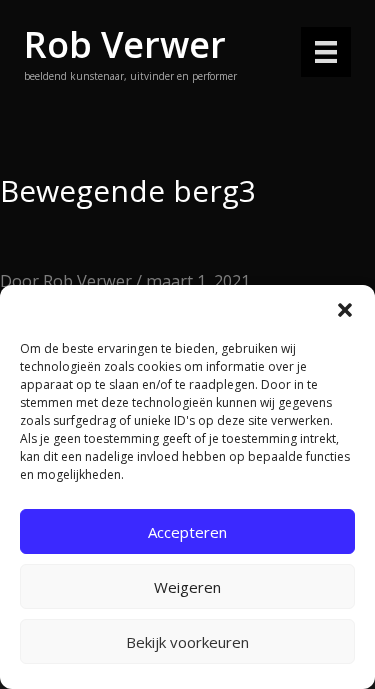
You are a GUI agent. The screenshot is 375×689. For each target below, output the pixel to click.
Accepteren (187, 532)
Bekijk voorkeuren (187, 642)
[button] (345, 310)
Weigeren (187, 587)
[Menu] (326, 52)
